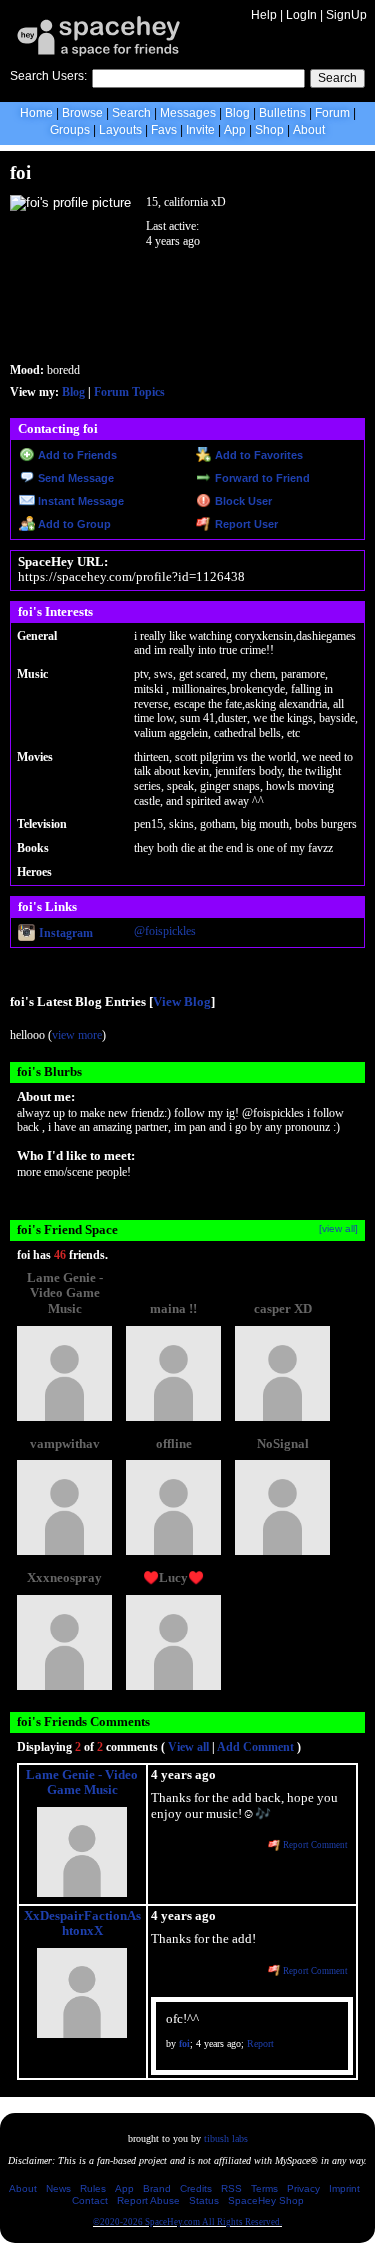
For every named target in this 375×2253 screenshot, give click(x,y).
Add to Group (73, 524)
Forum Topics (129, 392)
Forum (332, 113)
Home (36, 113)
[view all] (338, 1228)
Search (337, 78)
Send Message (74, 478)
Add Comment (255, 1747)
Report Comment (314, 1845)
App (235, 130)
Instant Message (79, 501)
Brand (157, 2188)
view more (77, 1035)
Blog (237, 113)
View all (188, 1747)
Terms (264, 2188)
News (58, 2188)
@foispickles (165, 931)
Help (264, 15)
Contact (90, 2200)
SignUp (346, 15)
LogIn (301, 15)
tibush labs (226, 2138)
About (309, 130)
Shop (269, 130)
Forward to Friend (261, 478)
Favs (164, 130)
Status (204, 2200)
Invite (200, 130)
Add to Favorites (257, 455)
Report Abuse (148, 2200)
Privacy (303, 2188)
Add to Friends (76, 455)
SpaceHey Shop (266, 2200)
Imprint (344, 2188)
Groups (70, 130)
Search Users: (48, 76)
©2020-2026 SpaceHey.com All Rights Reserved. (187, 2222)
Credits (196, 2188)
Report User (245, 524)
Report (260, 2043)
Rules (93, 2188)
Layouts (120, 130)
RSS (231, 2188)
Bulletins (282, 113)
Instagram (64, 933)
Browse (82, 113)
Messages (188, 113)
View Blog (182, 1002)
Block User (242, 501)
